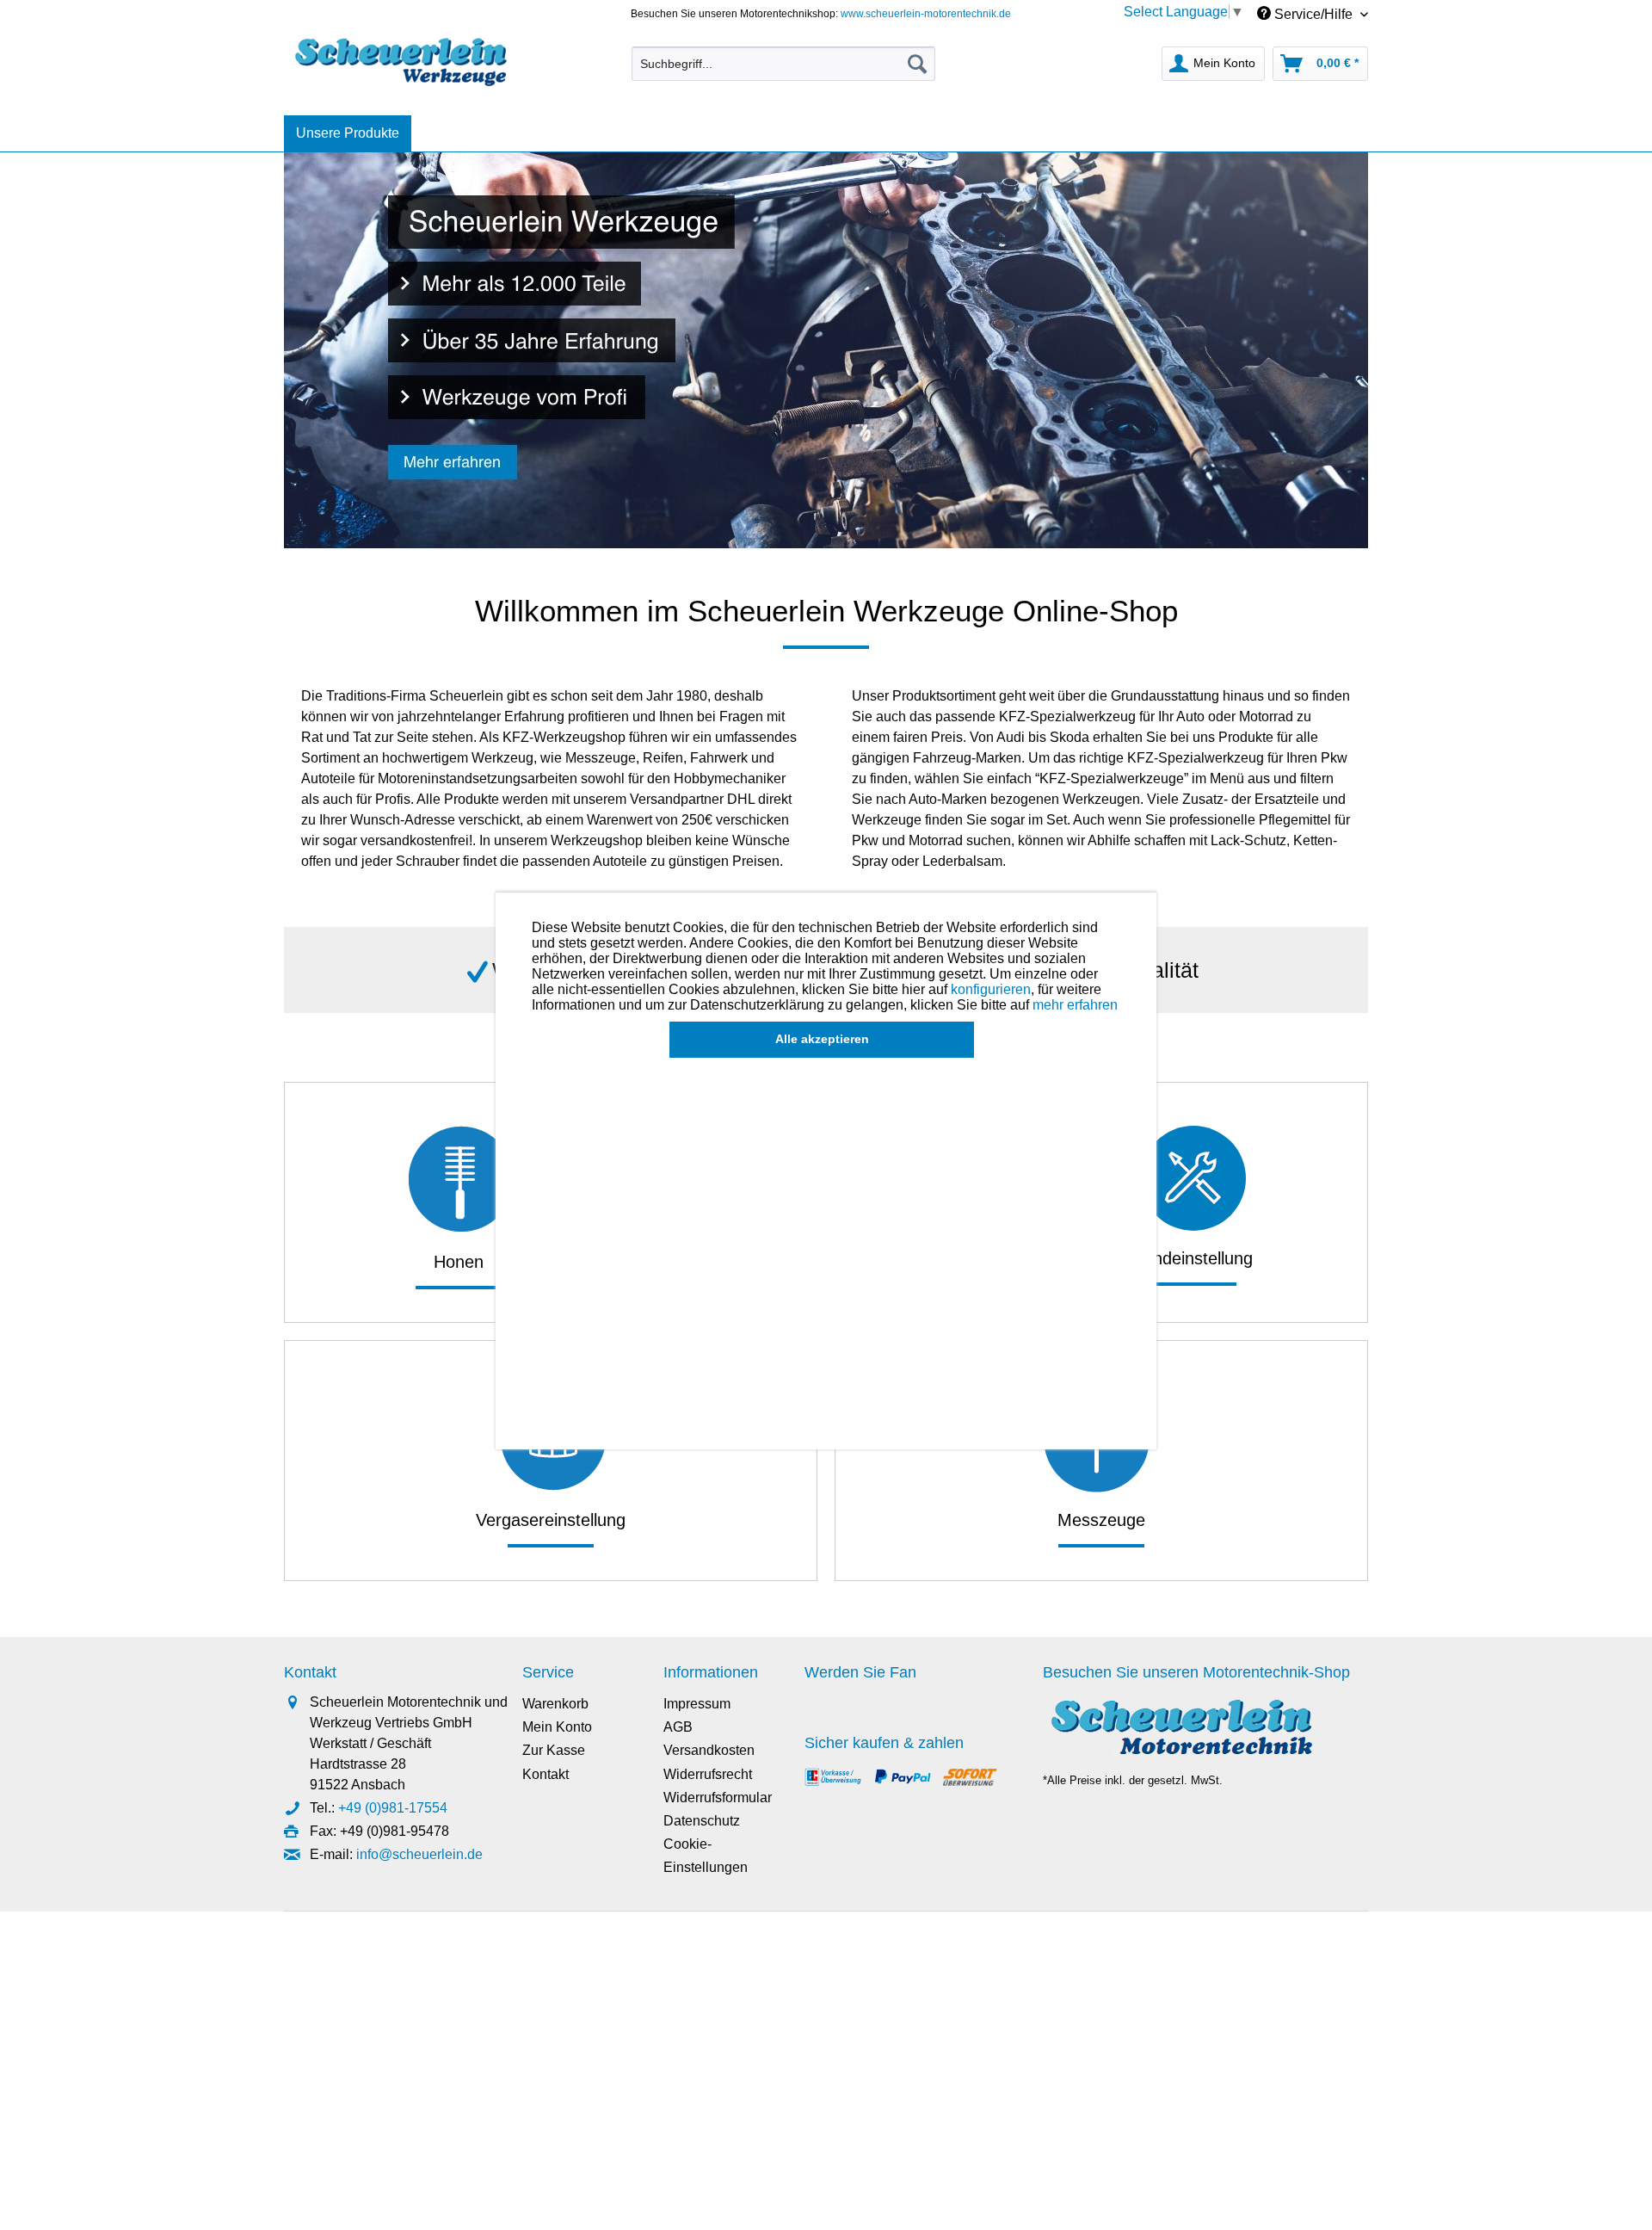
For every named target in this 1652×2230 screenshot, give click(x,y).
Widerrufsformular (718, 1798)
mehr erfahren (1075, 1005)
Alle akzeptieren (822, 1039)
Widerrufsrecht (708, 1774)
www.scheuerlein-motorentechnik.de (926, 14)
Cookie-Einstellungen (706, 1856)
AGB (678, 1727)
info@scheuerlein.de (419, 1854)
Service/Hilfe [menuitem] (1313, 14)
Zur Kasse (554, 1750)
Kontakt (546, 1774)
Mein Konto (557, 1727)
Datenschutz (702, 1821)
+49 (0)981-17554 (393, 1808)
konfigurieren (991, 989)
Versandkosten (709, 1750)
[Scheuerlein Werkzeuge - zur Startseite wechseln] (403, 59)
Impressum (697, 1704)
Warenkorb (555, 1704)
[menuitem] (783, 64)
